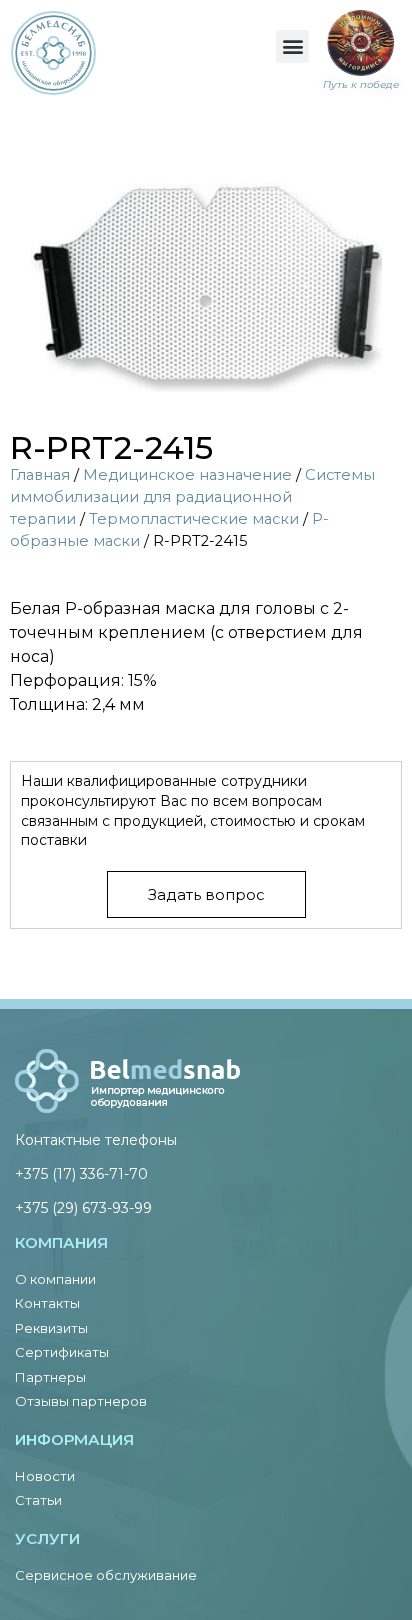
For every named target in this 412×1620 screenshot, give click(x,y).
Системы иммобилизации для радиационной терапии (192, 497)
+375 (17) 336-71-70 (81, 1174)
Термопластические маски (194, 519)
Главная (40, 475)
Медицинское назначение (187, 475)
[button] (292, 46)
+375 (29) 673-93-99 (83, 1208)
